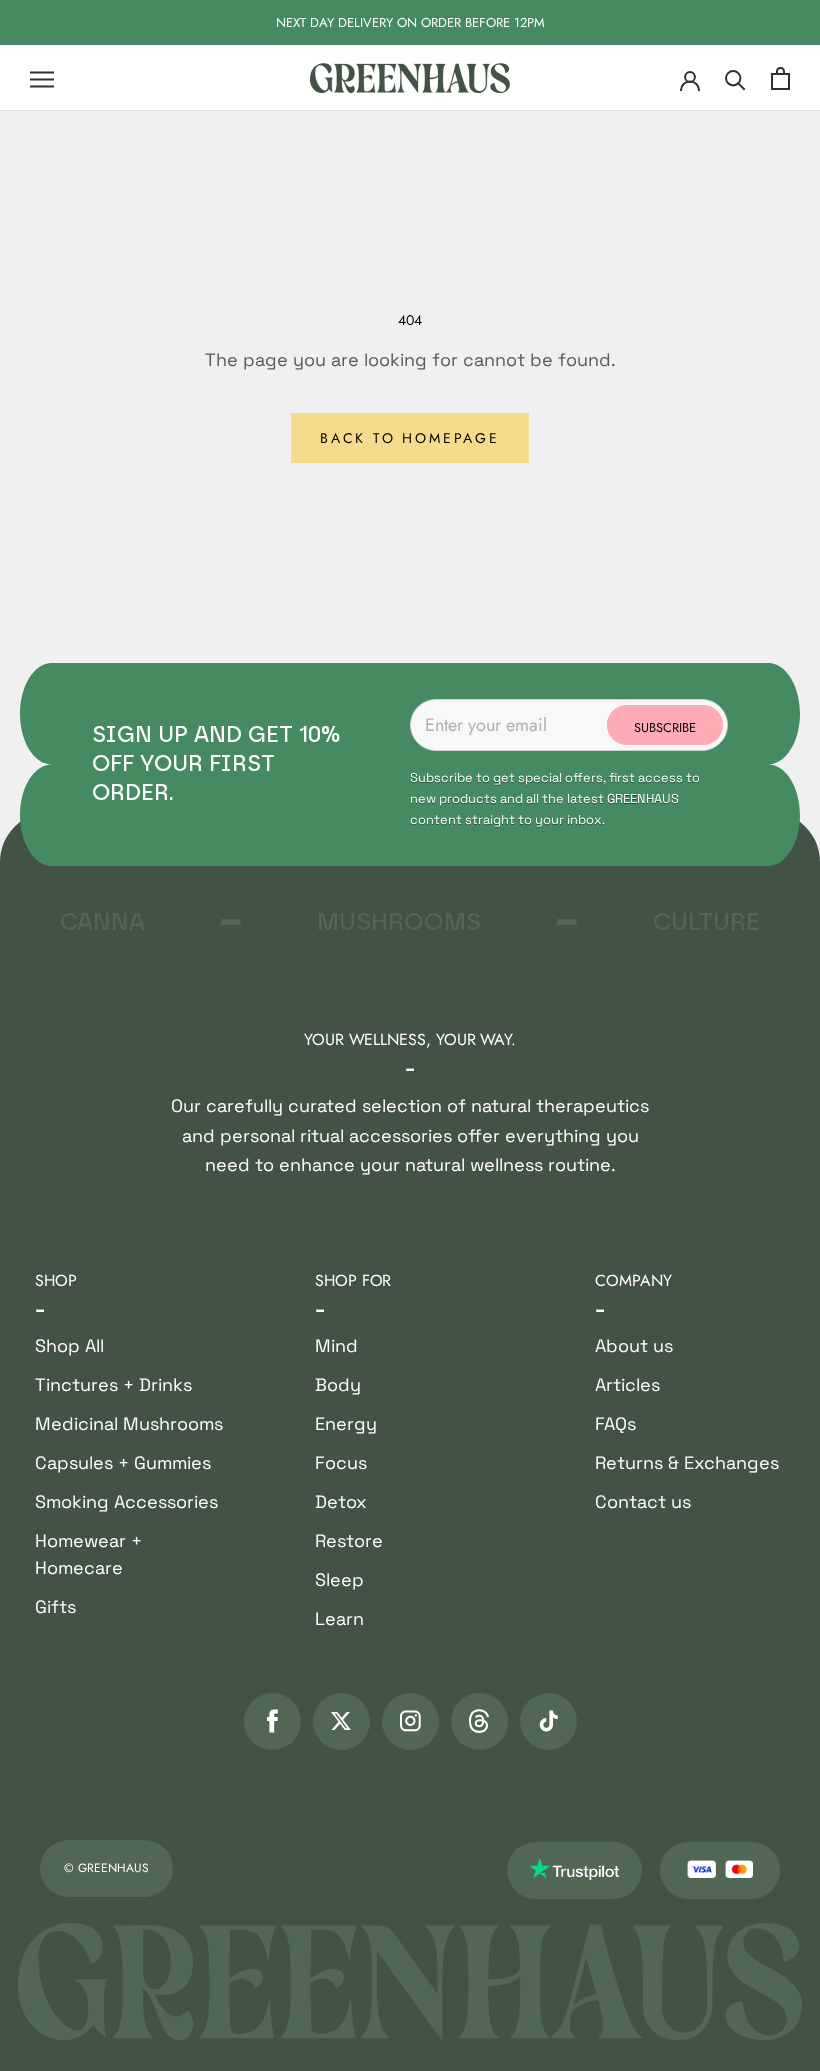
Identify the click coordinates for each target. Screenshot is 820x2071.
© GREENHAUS (106, 1868)
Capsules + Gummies (123, 1462)
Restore (349, 1540)
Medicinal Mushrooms (129, 1423)
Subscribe (665, 727)
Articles (627, 1384)
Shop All (69, 1345)
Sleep (339, 1579)
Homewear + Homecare (88, 1554)
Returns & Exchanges (687, 1462)
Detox (341, 1501)
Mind (336, 1345)
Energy (346, 1423)
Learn (339, 1618)
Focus (341, 1462)
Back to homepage (410, 438)
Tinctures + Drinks (113, 1384)
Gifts (55, 1606)
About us (634, 1345)
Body (338, 1384)
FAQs (615, 1423)
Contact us (643, 1501)
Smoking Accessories (126, 1501)
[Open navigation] (42, 78)
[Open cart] (780, 78)
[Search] (735, 78)
